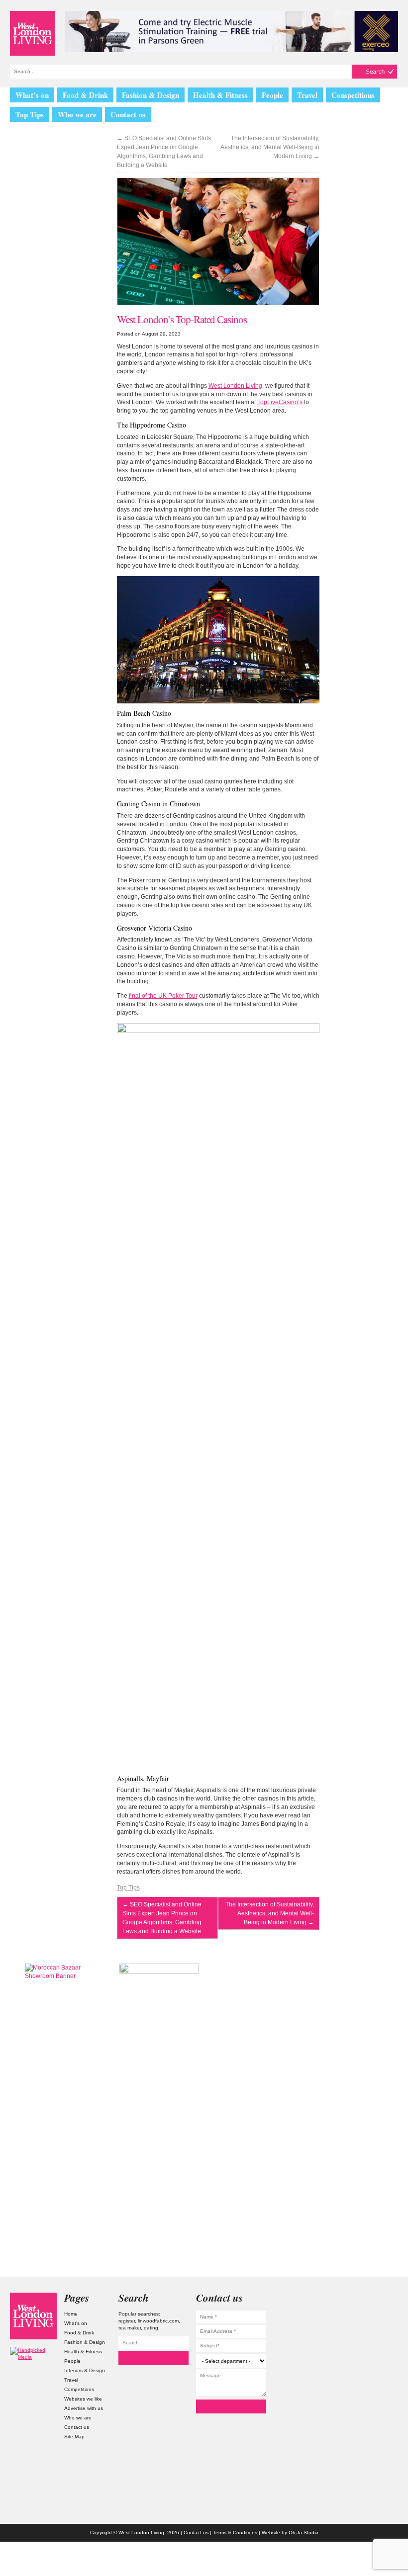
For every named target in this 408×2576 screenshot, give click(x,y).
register (127, 2321)
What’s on (32, 95)
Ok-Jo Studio (304, 2533)
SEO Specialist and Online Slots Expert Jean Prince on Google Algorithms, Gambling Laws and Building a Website (164, 152)
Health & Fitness (220, 95)
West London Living (235, 386)
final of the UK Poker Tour (163, 996)
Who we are (77, 114)
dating (151, 2328)
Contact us (128, 114)
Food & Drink (85, 95)
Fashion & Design (151, 95)
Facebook (375, 2359)
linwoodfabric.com (158, 2321)
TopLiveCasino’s (280, 402)
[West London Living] (32, 33)
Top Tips (30, 114)
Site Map (74, 2437)
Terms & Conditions (235, 2533)
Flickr (375, 2339)
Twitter (375, 2319)
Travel (307, 95)
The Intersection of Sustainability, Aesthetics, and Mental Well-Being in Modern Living (270, 147)
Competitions (353, 95)
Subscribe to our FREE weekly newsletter (343, 2013)
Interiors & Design (85, 2370)
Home (71, 2314)
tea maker (130, 2328)
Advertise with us (84, 2408)
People (272, 95)
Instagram (375, 2299)
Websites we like (83, 2399)
